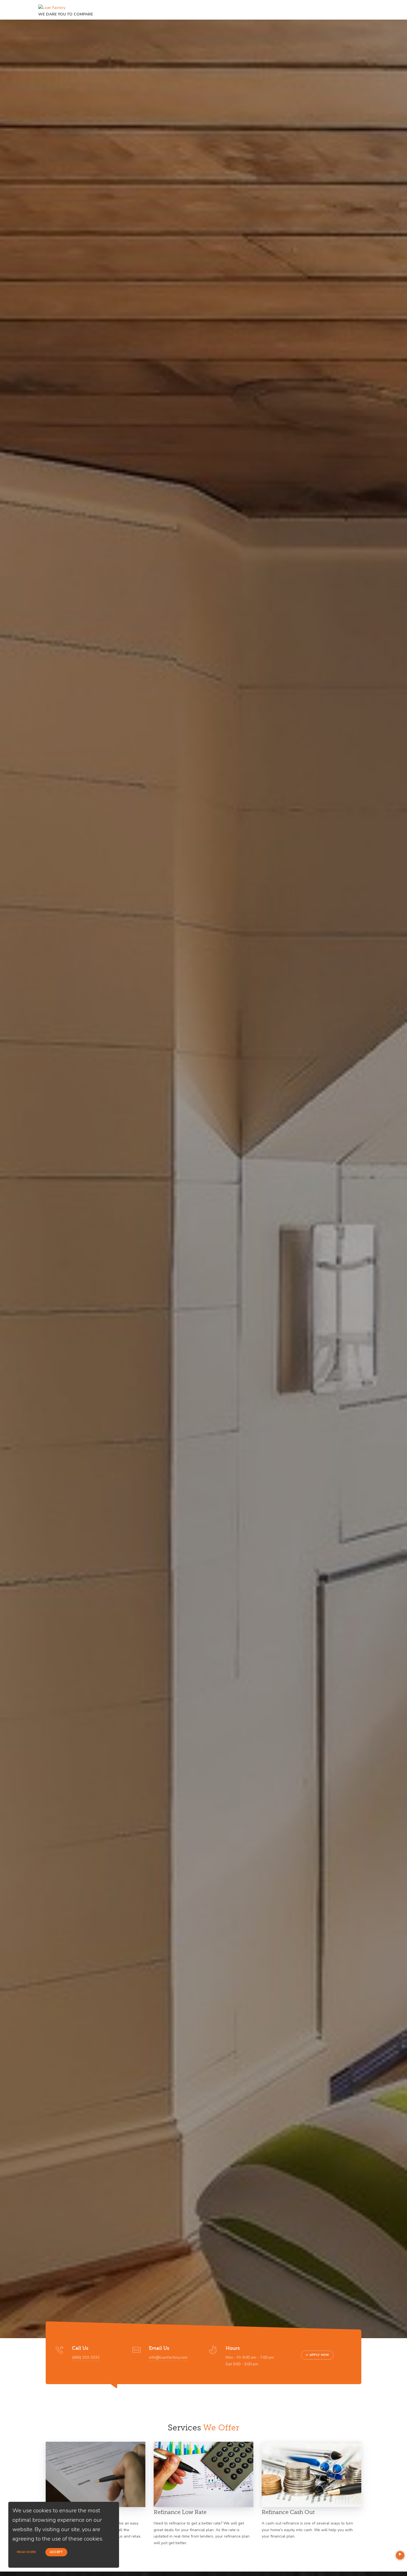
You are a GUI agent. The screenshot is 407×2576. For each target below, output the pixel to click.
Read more (26, 2552)
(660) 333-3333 (86, 2357)
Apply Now (319, 2355)
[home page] (52, 6)
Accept (56, 2552)
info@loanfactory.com (168, 2357)
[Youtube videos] (400, 2555)
